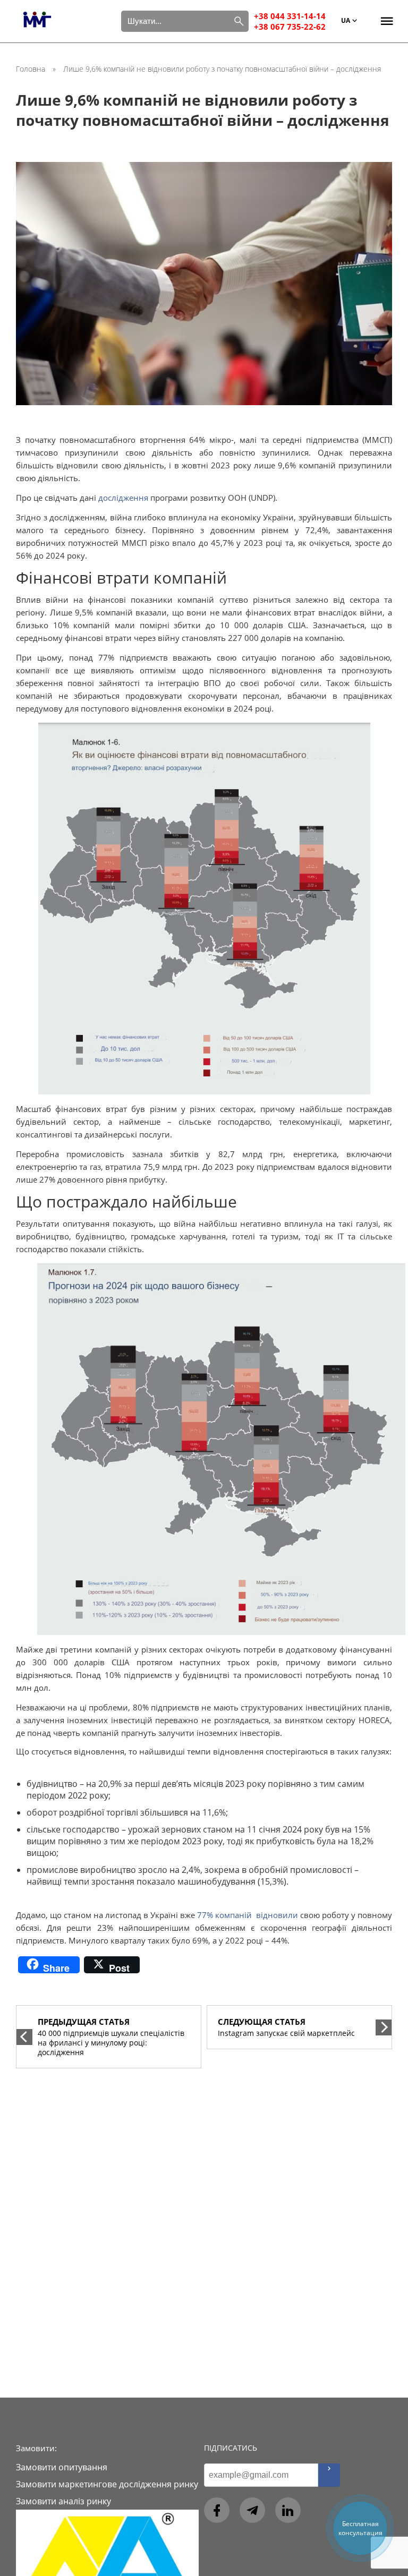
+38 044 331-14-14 (290, 16)
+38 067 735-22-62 (290, 27)
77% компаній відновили (248, 1915)
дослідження (123, 498)
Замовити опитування (62, 2467)
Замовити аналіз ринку (63, 2501)
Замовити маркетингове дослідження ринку (107, 2484)
